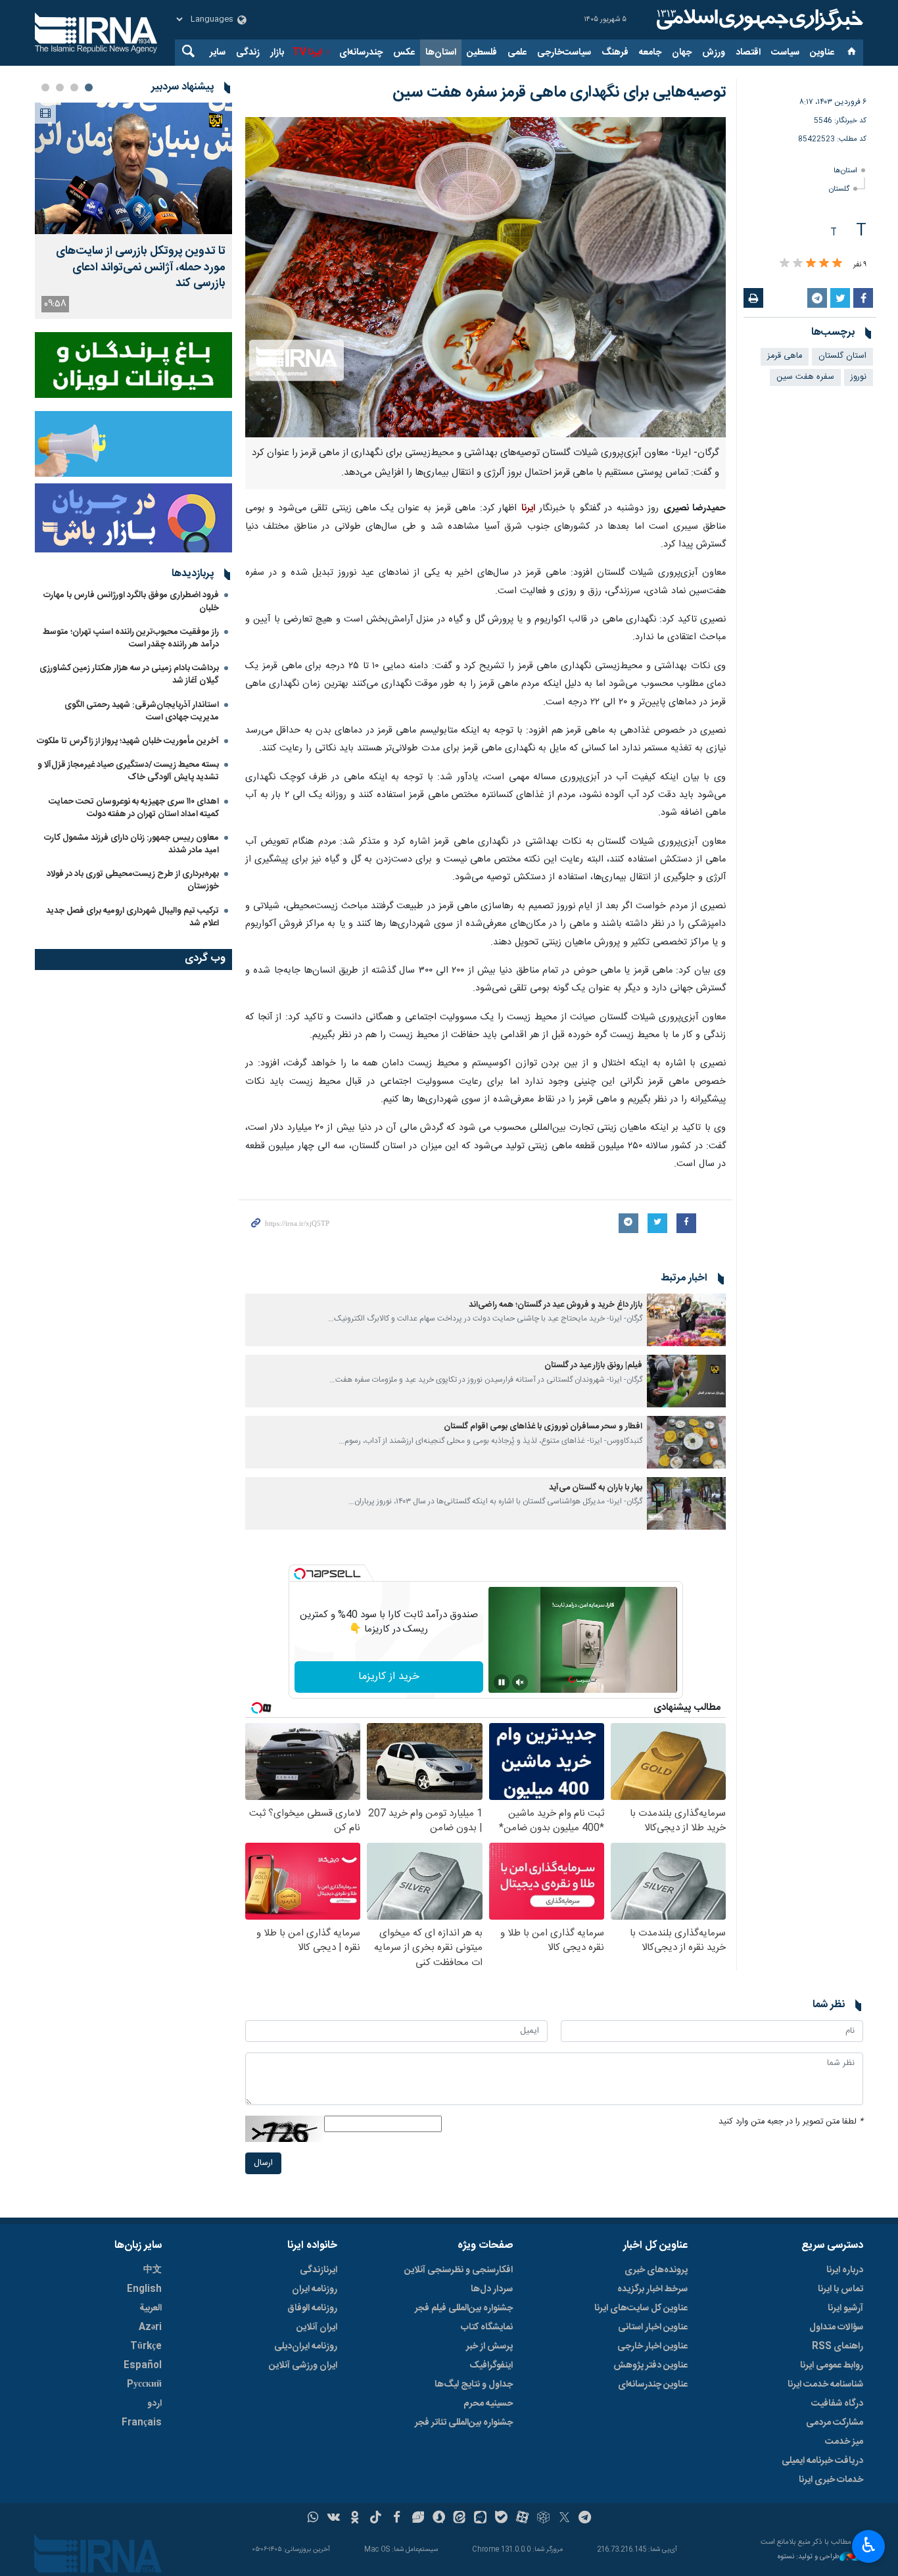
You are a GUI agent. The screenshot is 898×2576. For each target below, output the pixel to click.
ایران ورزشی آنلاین (303, 2366)
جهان (682, 53)
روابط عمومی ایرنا (832, 2366)
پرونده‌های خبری (656, 2270)
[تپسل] (300, 1574)
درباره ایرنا (845, 2270)
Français (142, 2423)
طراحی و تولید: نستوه (809, 2557)
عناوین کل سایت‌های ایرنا (641, 2308)
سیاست (785, 53)
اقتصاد (748, 53)
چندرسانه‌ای (361, 53)
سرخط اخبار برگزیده (652, 2289)
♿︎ (869, 2545)
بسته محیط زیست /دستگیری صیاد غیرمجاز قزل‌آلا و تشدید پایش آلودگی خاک (128, 771)
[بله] (501, 2519)
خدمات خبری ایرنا (831, 2480)
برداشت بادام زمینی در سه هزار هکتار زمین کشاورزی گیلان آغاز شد (129, 674)
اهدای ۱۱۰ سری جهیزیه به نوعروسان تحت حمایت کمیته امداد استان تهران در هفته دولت (134, 808)
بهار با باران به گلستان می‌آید (596, 1488)
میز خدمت (844, 2442)
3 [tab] (60, 87)
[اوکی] (355, 2519)
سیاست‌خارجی (564, 53)
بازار (277, 53)
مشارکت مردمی (835, 2423)
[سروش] (439, 2519)
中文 (153, 2270)
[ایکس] (564, 2519)
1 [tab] (89, 87)
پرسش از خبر (489, 2346)
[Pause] (502, 1682)
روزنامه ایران (315, 2289)
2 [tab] (74, 87)
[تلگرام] (585, 2519)
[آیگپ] (480, 2519)
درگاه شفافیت (837, 2404)
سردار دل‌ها (492, 2289)
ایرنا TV (307, 53)
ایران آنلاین (317, 2327)
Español (143, 2366)
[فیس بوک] (397, 2519)
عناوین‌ (822, 53)
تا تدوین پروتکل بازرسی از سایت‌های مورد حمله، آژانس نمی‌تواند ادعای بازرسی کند (141, 268)
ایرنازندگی (319, 2270)
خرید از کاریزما (389, 1677)
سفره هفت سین (805, 377)
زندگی (248, 53)
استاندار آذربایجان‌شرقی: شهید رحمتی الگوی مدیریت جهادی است (142, 711)
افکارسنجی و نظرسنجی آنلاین (459, 2270)
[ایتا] (460, 2519)
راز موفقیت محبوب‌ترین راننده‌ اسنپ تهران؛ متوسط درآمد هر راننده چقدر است (131, 638)
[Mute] (520, 1682)
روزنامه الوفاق (312, 2308)
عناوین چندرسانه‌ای (653, 2385)
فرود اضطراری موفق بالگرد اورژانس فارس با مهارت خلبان (131, 601)
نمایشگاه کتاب (487, 2327)
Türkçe (146, 2346)
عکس (404, 53)
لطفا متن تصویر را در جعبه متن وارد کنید (791, 2122)
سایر (218, 53)
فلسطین (482, 53)
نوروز (859, 377)
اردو (154, 2404)
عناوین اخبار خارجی (652, 2346)
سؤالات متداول (836, 2327)
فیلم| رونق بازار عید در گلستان (593, 1366)
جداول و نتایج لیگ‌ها (474, 2385)
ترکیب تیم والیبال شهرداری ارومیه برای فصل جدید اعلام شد (132, 917)
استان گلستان (842, 356)
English (144, 2289)
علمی (517, 53)
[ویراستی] (418, 2519)
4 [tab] (45, 87)
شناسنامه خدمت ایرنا (825, 2385)
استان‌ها (441, 53)
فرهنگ (615, 53)
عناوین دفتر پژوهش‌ (650, 2366)
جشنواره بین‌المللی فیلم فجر (464, 2308)
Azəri (150, 2327)
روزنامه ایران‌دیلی (306, 2346)
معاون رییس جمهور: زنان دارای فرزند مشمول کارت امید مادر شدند (131, 844)
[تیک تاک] (376, 2519)
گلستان (839, 189)
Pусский (144, 2385)
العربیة (151, 2308)
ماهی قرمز (785, 356)
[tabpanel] (133, 211)
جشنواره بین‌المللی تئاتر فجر (464, 2423)
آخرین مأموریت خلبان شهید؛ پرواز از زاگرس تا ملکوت (128, 741)
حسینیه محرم (488, 2404)
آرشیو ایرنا (845, 2308)
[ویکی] (334, 2519)
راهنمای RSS (838, 2346)
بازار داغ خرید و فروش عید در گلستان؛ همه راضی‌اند (555, 1305)
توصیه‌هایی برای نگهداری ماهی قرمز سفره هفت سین (559, 93)
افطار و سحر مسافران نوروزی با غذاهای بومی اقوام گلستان (543, 1427)
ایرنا (758, 20)
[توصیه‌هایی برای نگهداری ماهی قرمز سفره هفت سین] (485, 277)
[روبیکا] (543, 2519)
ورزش (714, 53)
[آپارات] (522, 2519)
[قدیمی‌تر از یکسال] (686, 1320)
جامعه (650, 53)
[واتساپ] (313, 2519)
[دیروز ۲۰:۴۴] (133, 168)
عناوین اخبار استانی (653, 2327)
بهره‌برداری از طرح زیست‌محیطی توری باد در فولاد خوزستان (133, 880)
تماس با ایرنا (840, 2289)
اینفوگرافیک (491, 2366)
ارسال (263, 2163)
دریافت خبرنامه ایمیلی (822, 2461)
